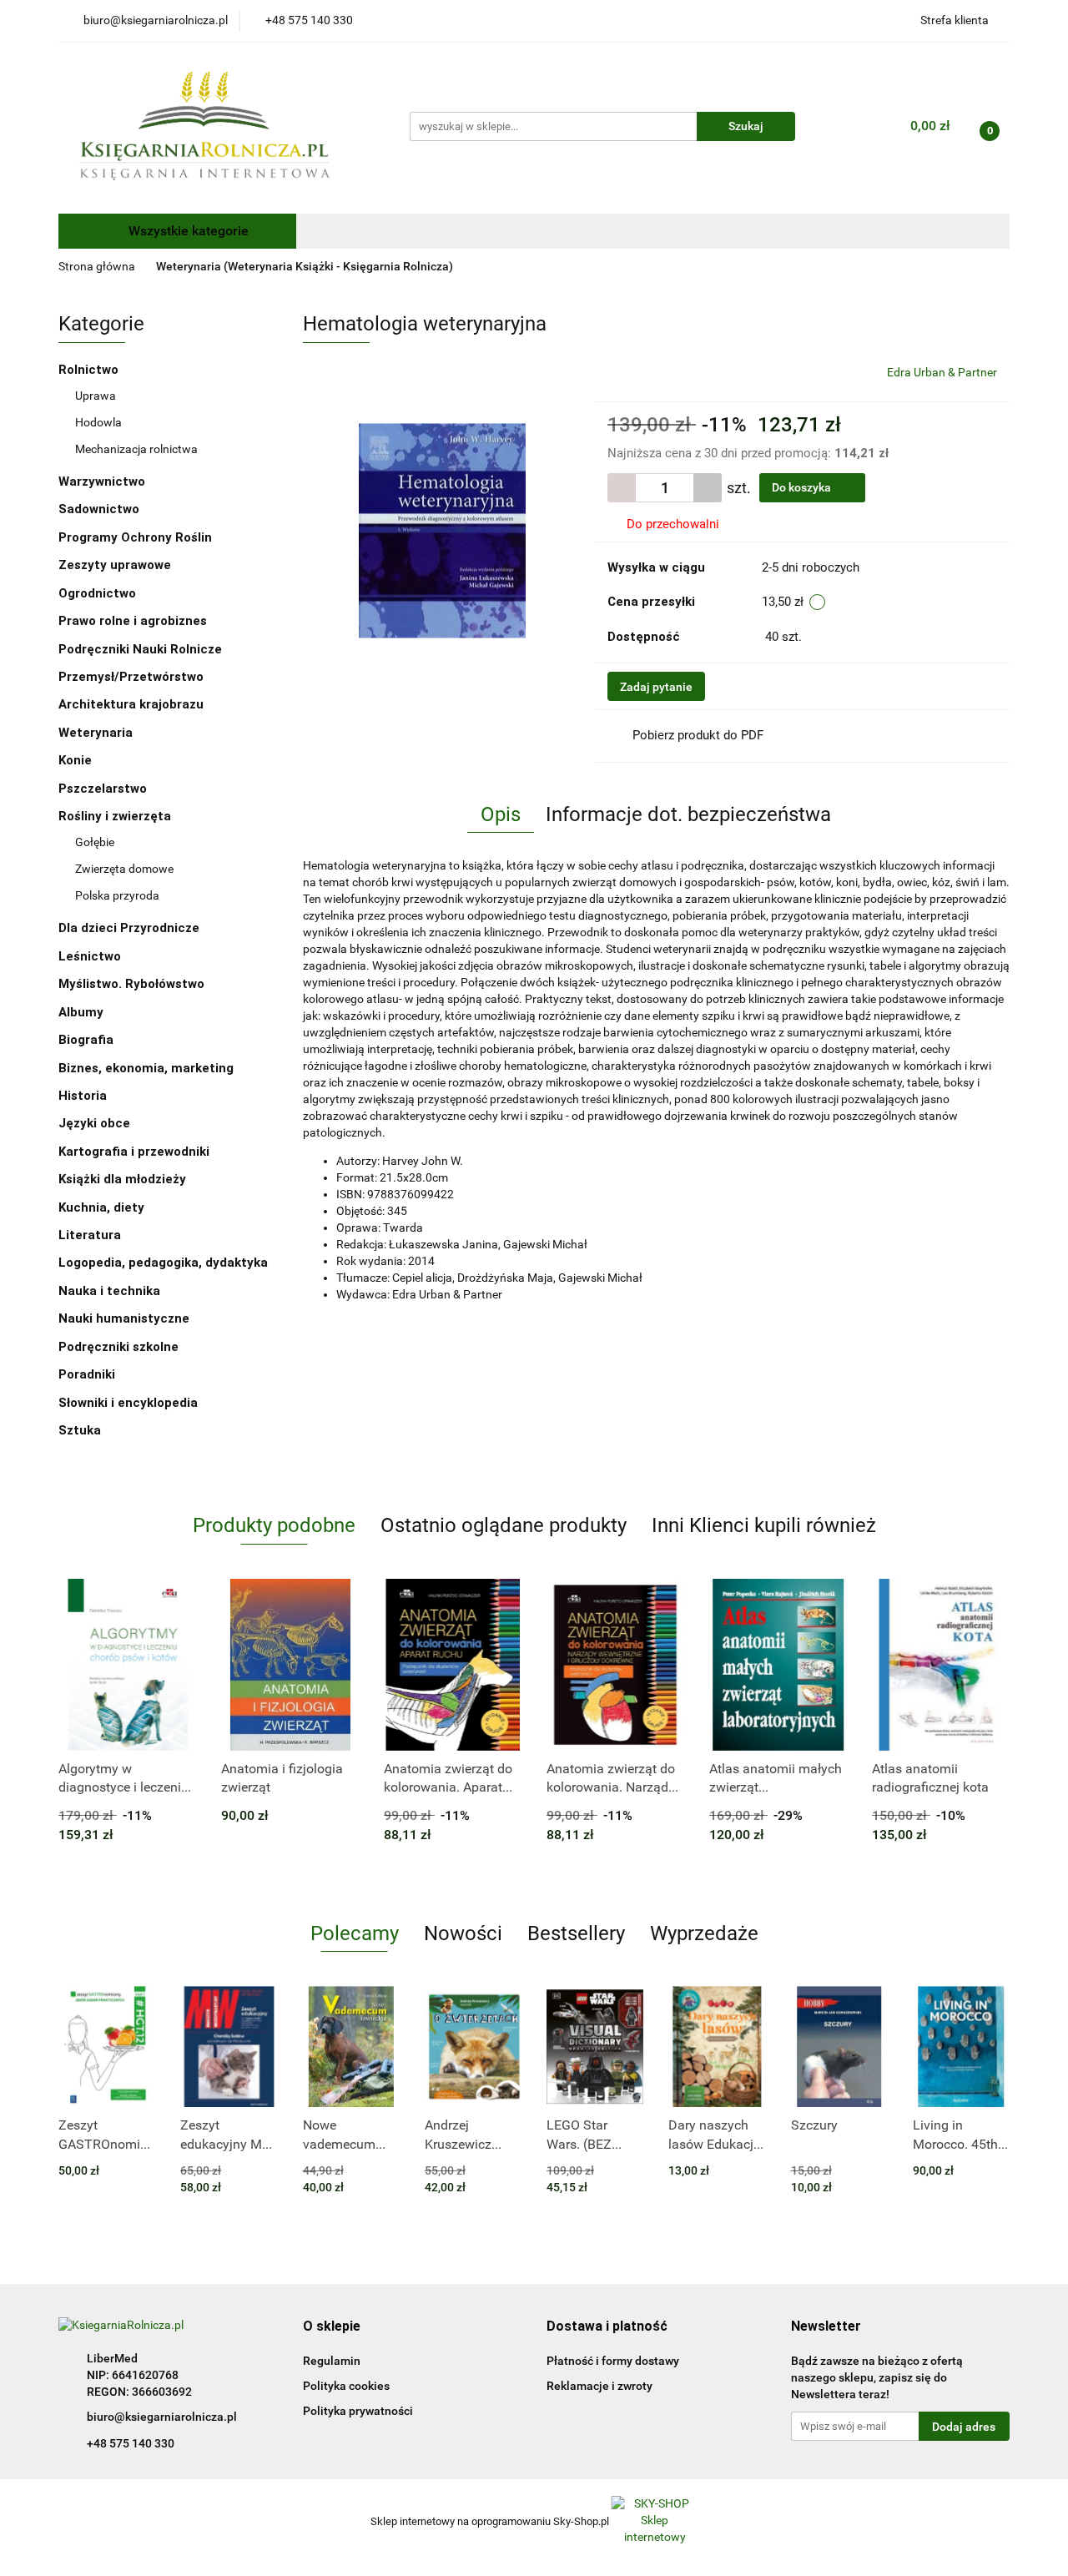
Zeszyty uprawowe (115, 565)
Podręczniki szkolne (120, 1347)
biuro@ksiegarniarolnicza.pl (162, 2417)
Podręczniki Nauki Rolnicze (140, 649)
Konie (75, 760)
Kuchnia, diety (103, 1207)
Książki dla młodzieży (124, 1179)
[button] (332, 2327)
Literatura (91, 1235)
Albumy (83, 1012)
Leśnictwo (90, 956)
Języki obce (96, 1123)
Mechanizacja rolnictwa (136, 449)
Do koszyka (803, 487)
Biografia (88, 1040)
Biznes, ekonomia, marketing (148, 1068)
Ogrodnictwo (97, 593)
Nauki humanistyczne (126, 1318)
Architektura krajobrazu (131, 704)
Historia (84, 1096)
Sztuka (81, 1430)
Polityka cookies (346, 2386)
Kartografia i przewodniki (136, 1152)
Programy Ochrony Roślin (135, 537)
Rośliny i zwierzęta (116, 816)
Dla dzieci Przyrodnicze (129, 928)
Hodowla (98, 422)
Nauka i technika (111, 1291)
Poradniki (88, 1374)
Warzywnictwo (102, 481)
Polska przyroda (117, 895)
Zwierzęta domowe (124, 869)
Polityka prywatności (358, 2411)
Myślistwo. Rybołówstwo (131, 984)
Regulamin (332, 2361)
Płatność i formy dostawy (613, 2361)
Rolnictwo (90, 370)
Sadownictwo (99, 509)
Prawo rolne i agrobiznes (133, 621)
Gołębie (95, 842)
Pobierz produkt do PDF (698, 735)
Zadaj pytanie (656, 687)
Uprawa (96, 396)
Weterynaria (96, 733)
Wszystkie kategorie (187, 231)
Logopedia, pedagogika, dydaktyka (163, 1263)
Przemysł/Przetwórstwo (131, 677)
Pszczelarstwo (103, 789)
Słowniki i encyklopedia (130, 1403)
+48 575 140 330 (131, 2443)
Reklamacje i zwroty (599, 2386)
